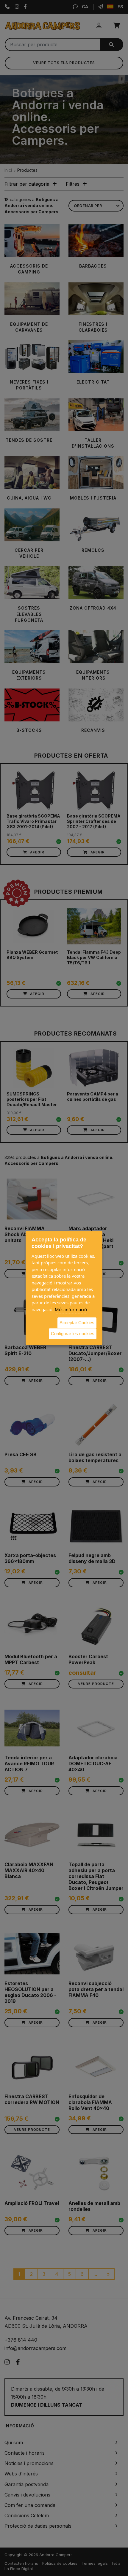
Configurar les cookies (73, 1334)
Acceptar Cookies (77, 1323)
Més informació (71, 1309)
